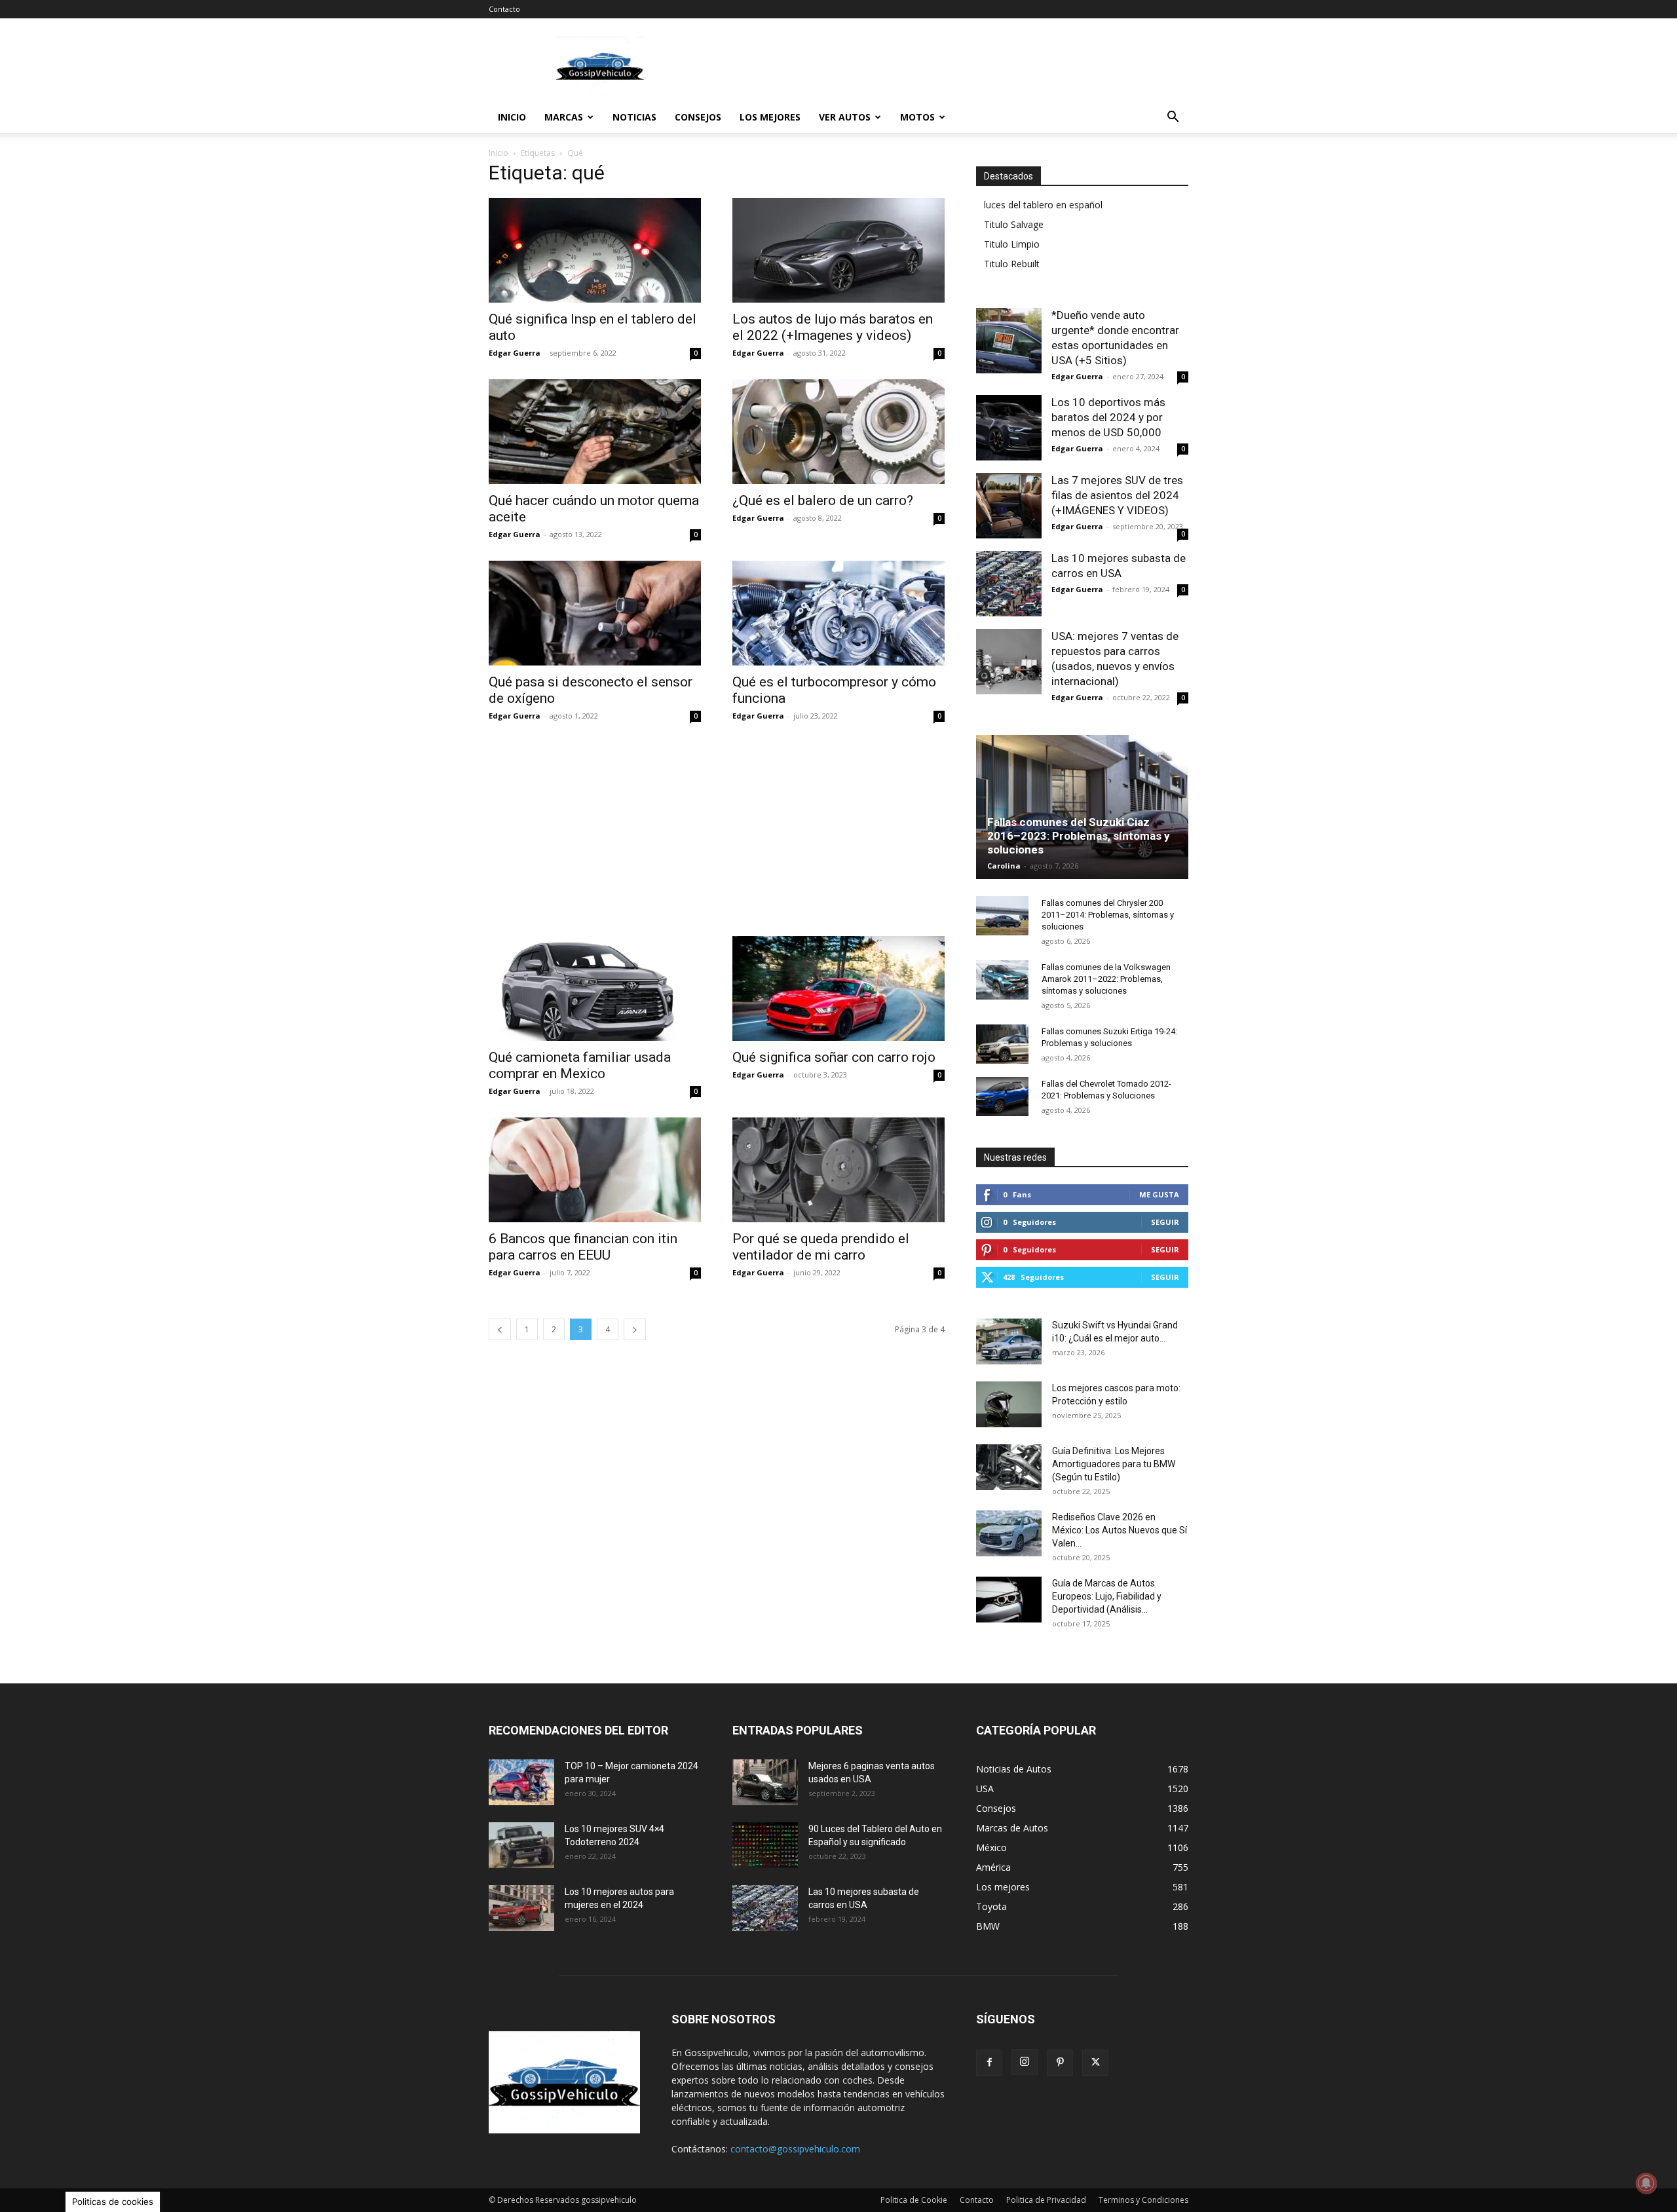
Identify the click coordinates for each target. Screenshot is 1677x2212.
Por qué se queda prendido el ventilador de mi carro (821, 1247)
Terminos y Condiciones (1143, 2200)
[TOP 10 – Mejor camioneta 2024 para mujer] (521, 1782)
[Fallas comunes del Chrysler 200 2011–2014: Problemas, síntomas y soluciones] (1002, 916)
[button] (1173, 118)
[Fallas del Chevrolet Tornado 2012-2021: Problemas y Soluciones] (1002, 1097)
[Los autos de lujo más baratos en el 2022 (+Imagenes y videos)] (838, 250)
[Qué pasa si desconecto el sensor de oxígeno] (595, 613)
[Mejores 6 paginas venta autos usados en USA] (765, 1782)
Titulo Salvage (1014, 224)
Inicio (512, 117)
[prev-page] (500, 1329)
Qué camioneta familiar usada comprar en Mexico (580, 1065)
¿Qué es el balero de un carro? (823, 500)
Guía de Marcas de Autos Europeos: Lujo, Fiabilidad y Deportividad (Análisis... (1107, 1596)
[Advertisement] (950, 66)
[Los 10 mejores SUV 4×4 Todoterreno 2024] (521, 1845)
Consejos (698, 117)
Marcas (564, 117)
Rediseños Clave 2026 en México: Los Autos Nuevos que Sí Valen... (1120, 1530)
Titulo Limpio (1012, 244)
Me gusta (1159, 1194)
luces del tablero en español (1043, 205)
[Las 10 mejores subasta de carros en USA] (1009, 584)
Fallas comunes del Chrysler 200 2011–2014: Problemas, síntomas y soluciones (1108, 915)
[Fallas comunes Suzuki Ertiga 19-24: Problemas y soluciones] (1002, 1044)
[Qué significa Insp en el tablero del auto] (595, 250)
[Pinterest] (1060, 2063)
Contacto (504, 9)
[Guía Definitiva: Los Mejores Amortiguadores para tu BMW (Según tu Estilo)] (1009, 1467)
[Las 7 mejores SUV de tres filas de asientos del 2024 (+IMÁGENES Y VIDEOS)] (1009, 506)
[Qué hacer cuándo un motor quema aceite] (595, 432)
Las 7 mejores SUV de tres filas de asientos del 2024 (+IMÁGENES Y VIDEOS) (1117, 495)
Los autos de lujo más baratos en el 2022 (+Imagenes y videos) (833, 327)
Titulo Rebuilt (1012, 264)
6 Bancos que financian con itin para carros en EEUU (583, 1247)
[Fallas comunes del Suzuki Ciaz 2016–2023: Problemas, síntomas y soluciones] (1082, 807)
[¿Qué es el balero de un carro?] (838, 432)
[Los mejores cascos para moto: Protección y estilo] (1009, 1404)
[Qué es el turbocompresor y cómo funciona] (838, 613)
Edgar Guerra (515, 353)
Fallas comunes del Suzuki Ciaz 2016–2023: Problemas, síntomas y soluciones (1079, 836)
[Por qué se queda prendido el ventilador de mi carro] (838, 1170)
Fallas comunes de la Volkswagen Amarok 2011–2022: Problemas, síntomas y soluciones (1106, 979)
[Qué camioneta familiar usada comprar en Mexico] (595, 988)
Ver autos (845, 117)
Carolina (1004, 866)
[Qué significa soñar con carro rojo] (838, 988)
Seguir (1165, 1222)
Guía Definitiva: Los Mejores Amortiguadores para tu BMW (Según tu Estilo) (1114, 1464)
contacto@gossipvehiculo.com (795, 2149)
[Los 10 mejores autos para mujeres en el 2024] (521, 1908)
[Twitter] (1095, 2063)
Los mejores (770, 117)
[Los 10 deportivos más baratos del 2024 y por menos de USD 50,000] (1009, 428)
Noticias (634, 117)
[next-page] (635, 1329)
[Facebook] (989, 2063)
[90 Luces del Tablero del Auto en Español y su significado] (765, 1845)
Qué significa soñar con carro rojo (834, 1057)
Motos (917, 117)
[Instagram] (1025, 2062)
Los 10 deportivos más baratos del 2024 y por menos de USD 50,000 (1108, 417)
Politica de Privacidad (1046, 2200)
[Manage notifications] (1646, 2183)
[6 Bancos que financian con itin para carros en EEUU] (595, 1170)
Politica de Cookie (914, 2200)
